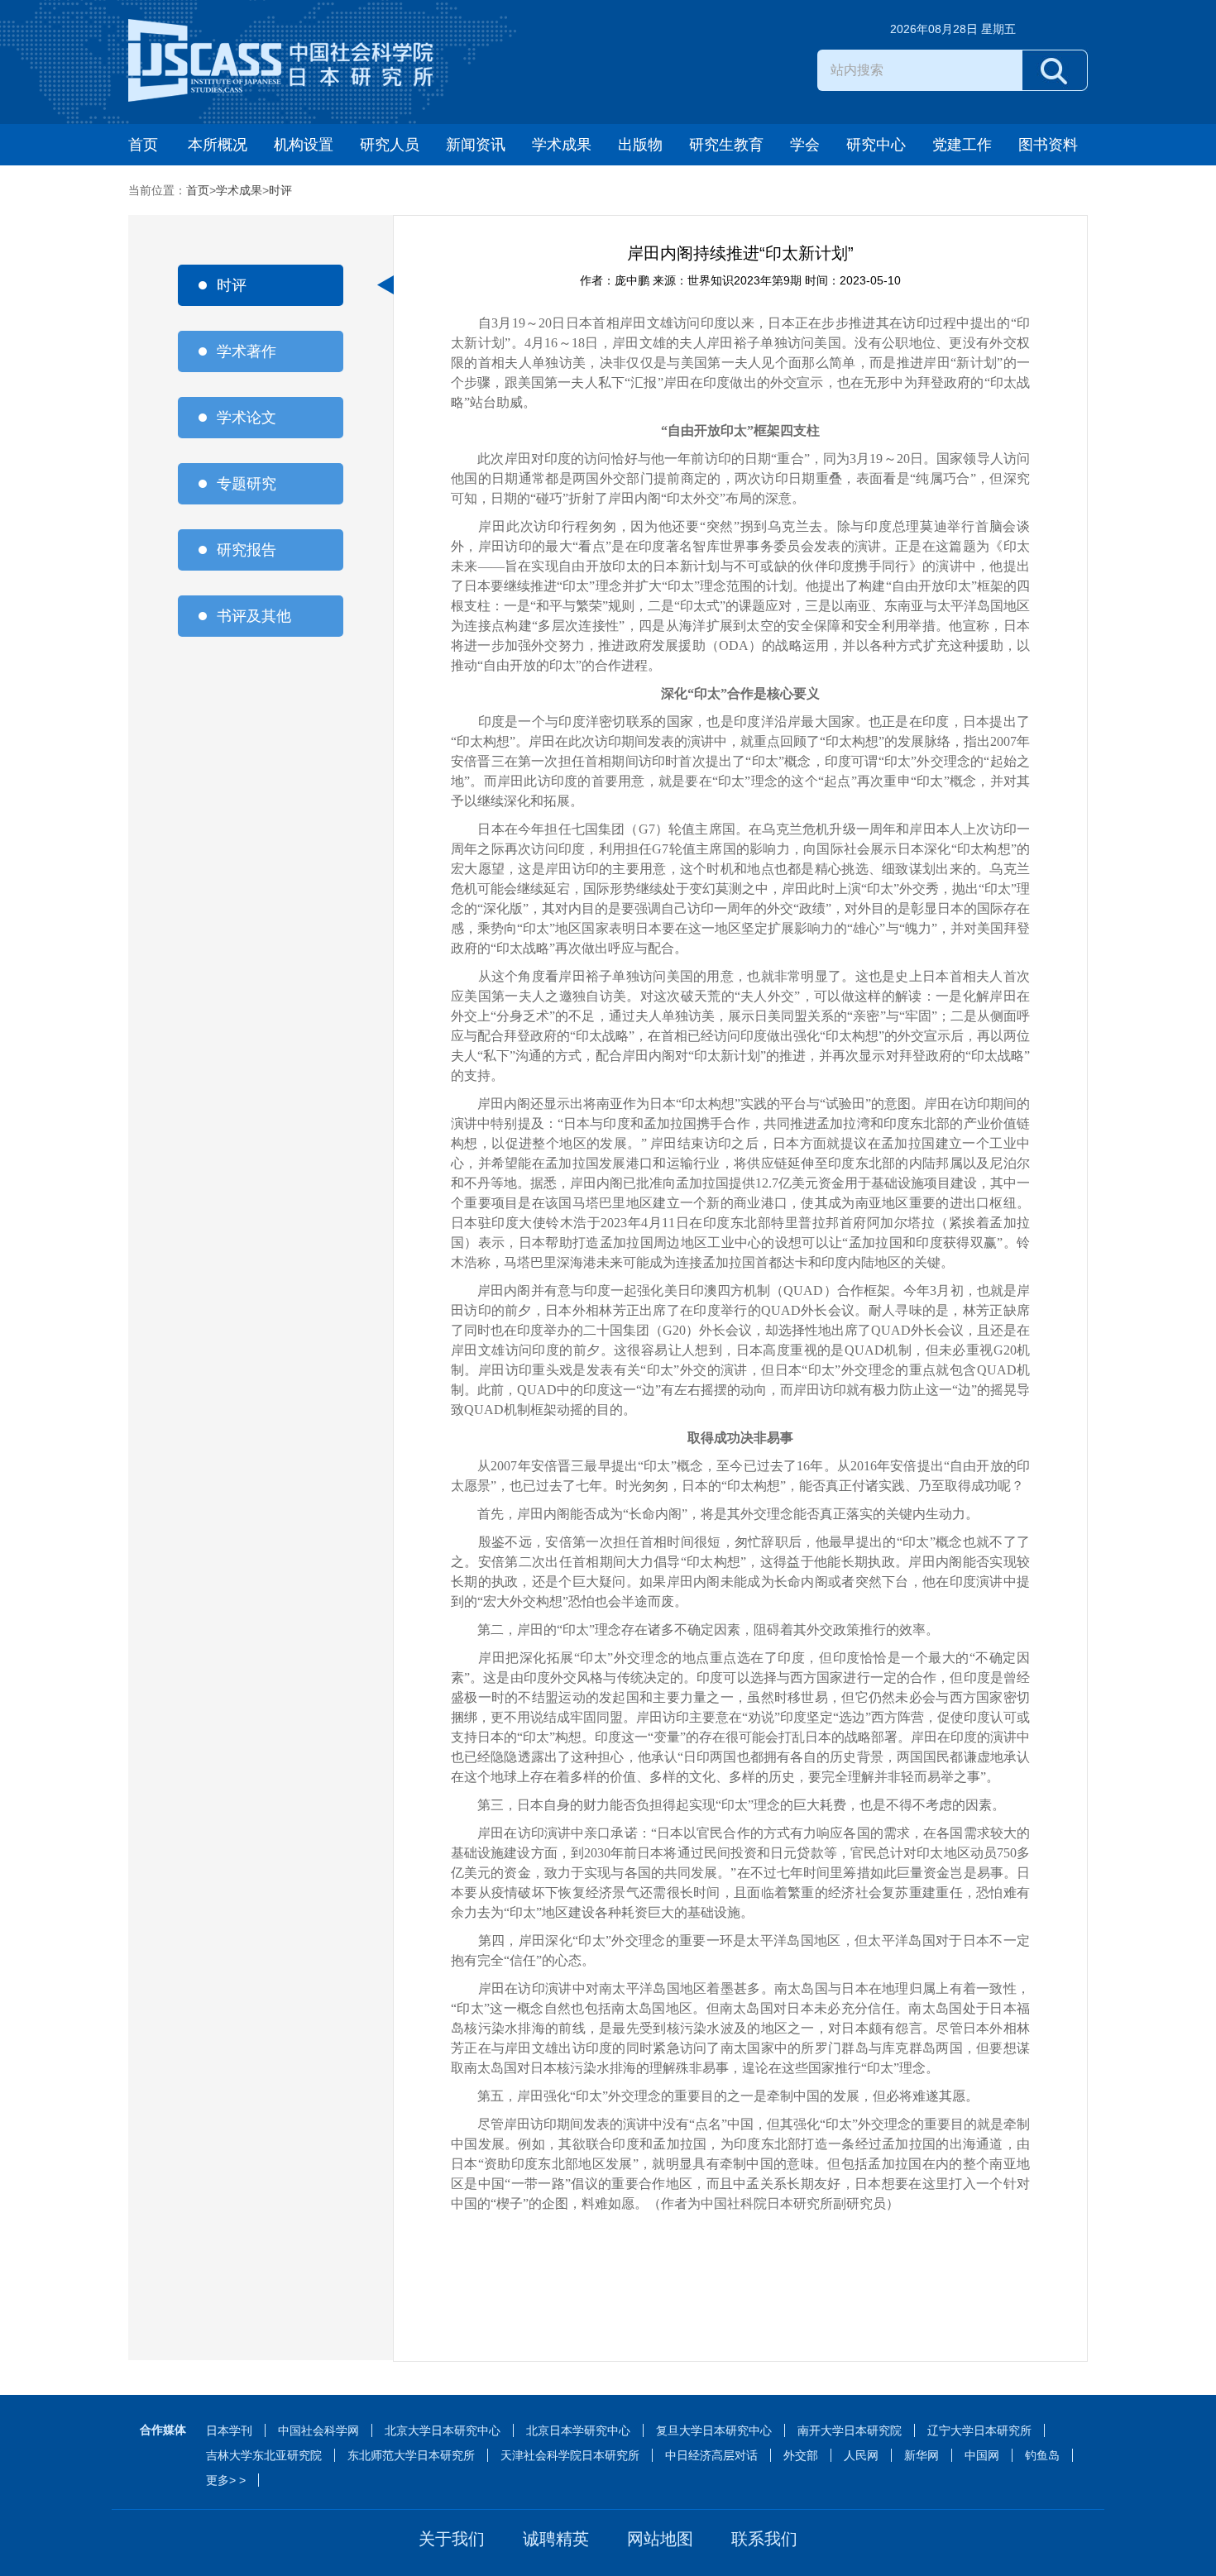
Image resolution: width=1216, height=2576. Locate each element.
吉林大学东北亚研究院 (264, 2455)
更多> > (226, 2480)
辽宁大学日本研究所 (979, 2430)
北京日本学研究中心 (578, 2430)
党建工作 (962, 145)
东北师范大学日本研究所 (411, 2455)
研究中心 (876, 145)
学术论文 (247, 418)
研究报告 (247, 550)
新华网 (922, 2455)
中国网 (982, 2455)
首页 (143, 145)
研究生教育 (726, 145)
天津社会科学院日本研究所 (570, 2455)
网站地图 (660, 2539)
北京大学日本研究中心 (443, 2430)
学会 (805, 145)
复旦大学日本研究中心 (714, 2430)
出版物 (640, 145)
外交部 (801, 2455)
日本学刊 (229, 2430)
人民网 (861, 2455)
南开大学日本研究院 (850, 2430)
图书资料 (1048, 145)
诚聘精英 (556, 2539)
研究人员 (390, 145)
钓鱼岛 (1042, 2455)
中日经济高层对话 (711, 2455)
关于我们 (452, 2539)
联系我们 (764, 2539)
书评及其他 (254, 616)
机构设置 (304, 145)
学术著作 (247, 351)
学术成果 (562, 145)
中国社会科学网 (318, 2430)
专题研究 (247, 484)
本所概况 (218, 145)
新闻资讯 (476, 145)
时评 (280, 190)
